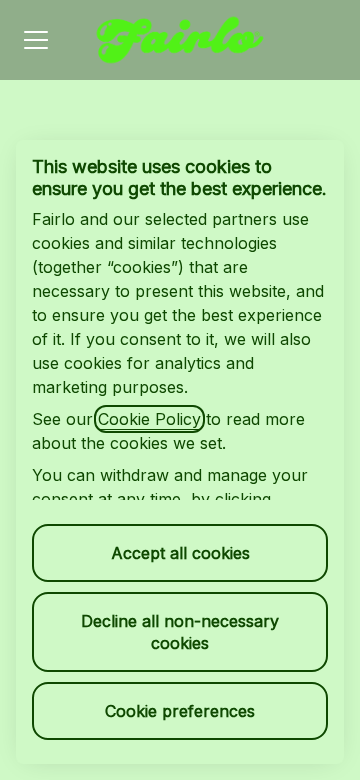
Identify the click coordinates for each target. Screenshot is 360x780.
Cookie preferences (180, 711)
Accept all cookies (180, 553)
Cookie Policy (149, 419)
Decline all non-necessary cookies (180, 632)
